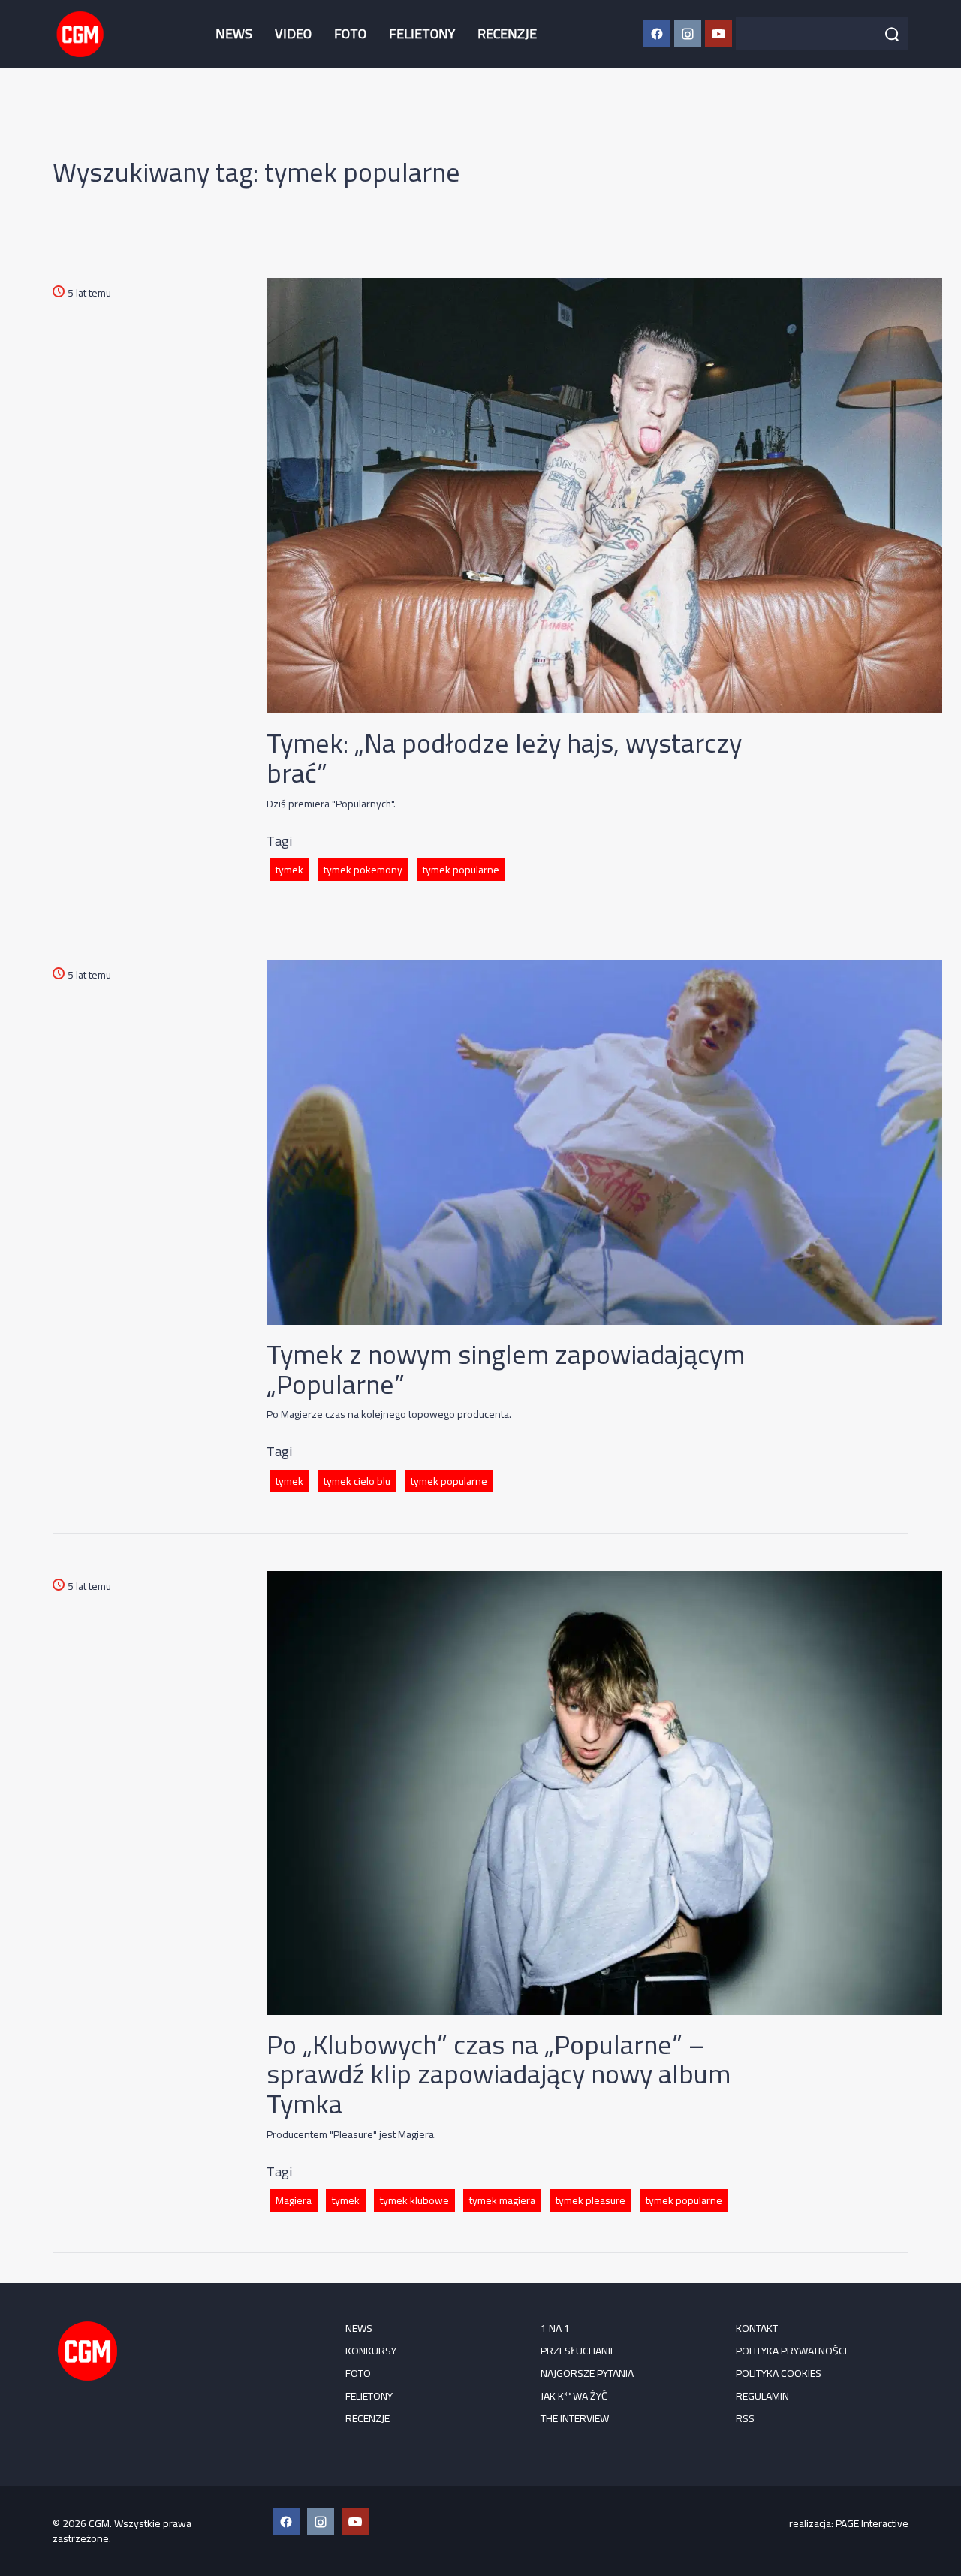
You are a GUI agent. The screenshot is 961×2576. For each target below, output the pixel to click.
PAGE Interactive (872, 2523)
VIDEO (293, 33)
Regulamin (762, 2396)
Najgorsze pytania (587, 2373)
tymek (289, 870)
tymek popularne (461, 870)
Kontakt (757, 2328)
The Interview (575, 2418)
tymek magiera (502, 2200)
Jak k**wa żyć (574, 2396)
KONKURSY (371, 2351)
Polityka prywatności (791, 2351)
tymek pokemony (363, 870)
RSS (745, 2418)
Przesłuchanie (578, 2351)
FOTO (350, 33)
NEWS (234, 33)
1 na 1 (555, 2328)
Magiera (294, 2200)
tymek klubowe (414, 2200)
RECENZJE (507, 33)
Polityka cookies (779, 2373)
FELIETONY (422, 33)
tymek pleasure (590, 2200)
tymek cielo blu (357, 1481)
